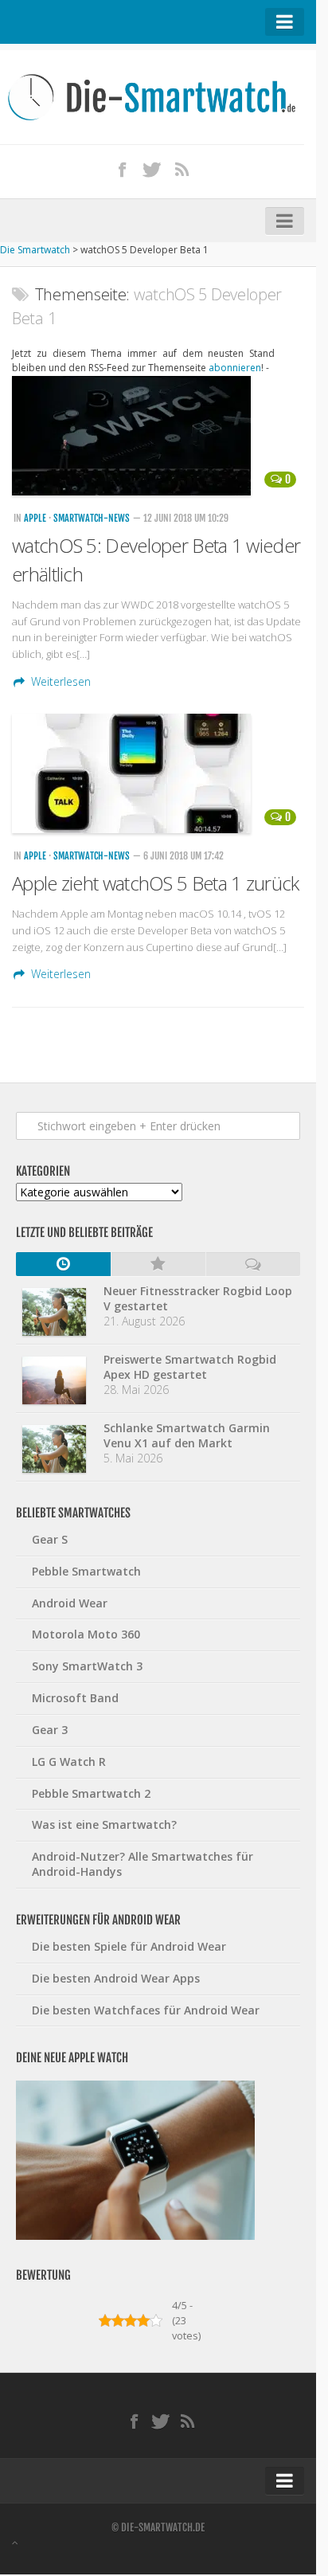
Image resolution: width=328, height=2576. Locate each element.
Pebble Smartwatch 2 (91, 1793)
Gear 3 (50, 1730)
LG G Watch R (69, 1762)
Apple (35, 518)
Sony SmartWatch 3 (87, 1666)
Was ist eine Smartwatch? (104, 1824)
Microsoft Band (75, 1698)
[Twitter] (152, 169)
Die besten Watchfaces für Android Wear (146, 2010)
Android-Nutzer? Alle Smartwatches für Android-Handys (143, 1864)
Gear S (50, 1539)
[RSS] (182, 169)
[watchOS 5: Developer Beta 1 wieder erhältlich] (158, 436)
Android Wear (70, 1603)
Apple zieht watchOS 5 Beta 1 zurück (156, 883)
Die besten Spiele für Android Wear (129, 1946)
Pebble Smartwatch (86, 1571)
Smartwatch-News (92, 518)
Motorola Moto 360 (86, 1634)
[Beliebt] (158, 1264)
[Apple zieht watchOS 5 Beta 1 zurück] (158, 773)
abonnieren (235, 368)
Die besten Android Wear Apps (116, 1978)
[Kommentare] (253, 1264)
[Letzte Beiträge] (63, 1264)
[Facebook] (123, 169)
